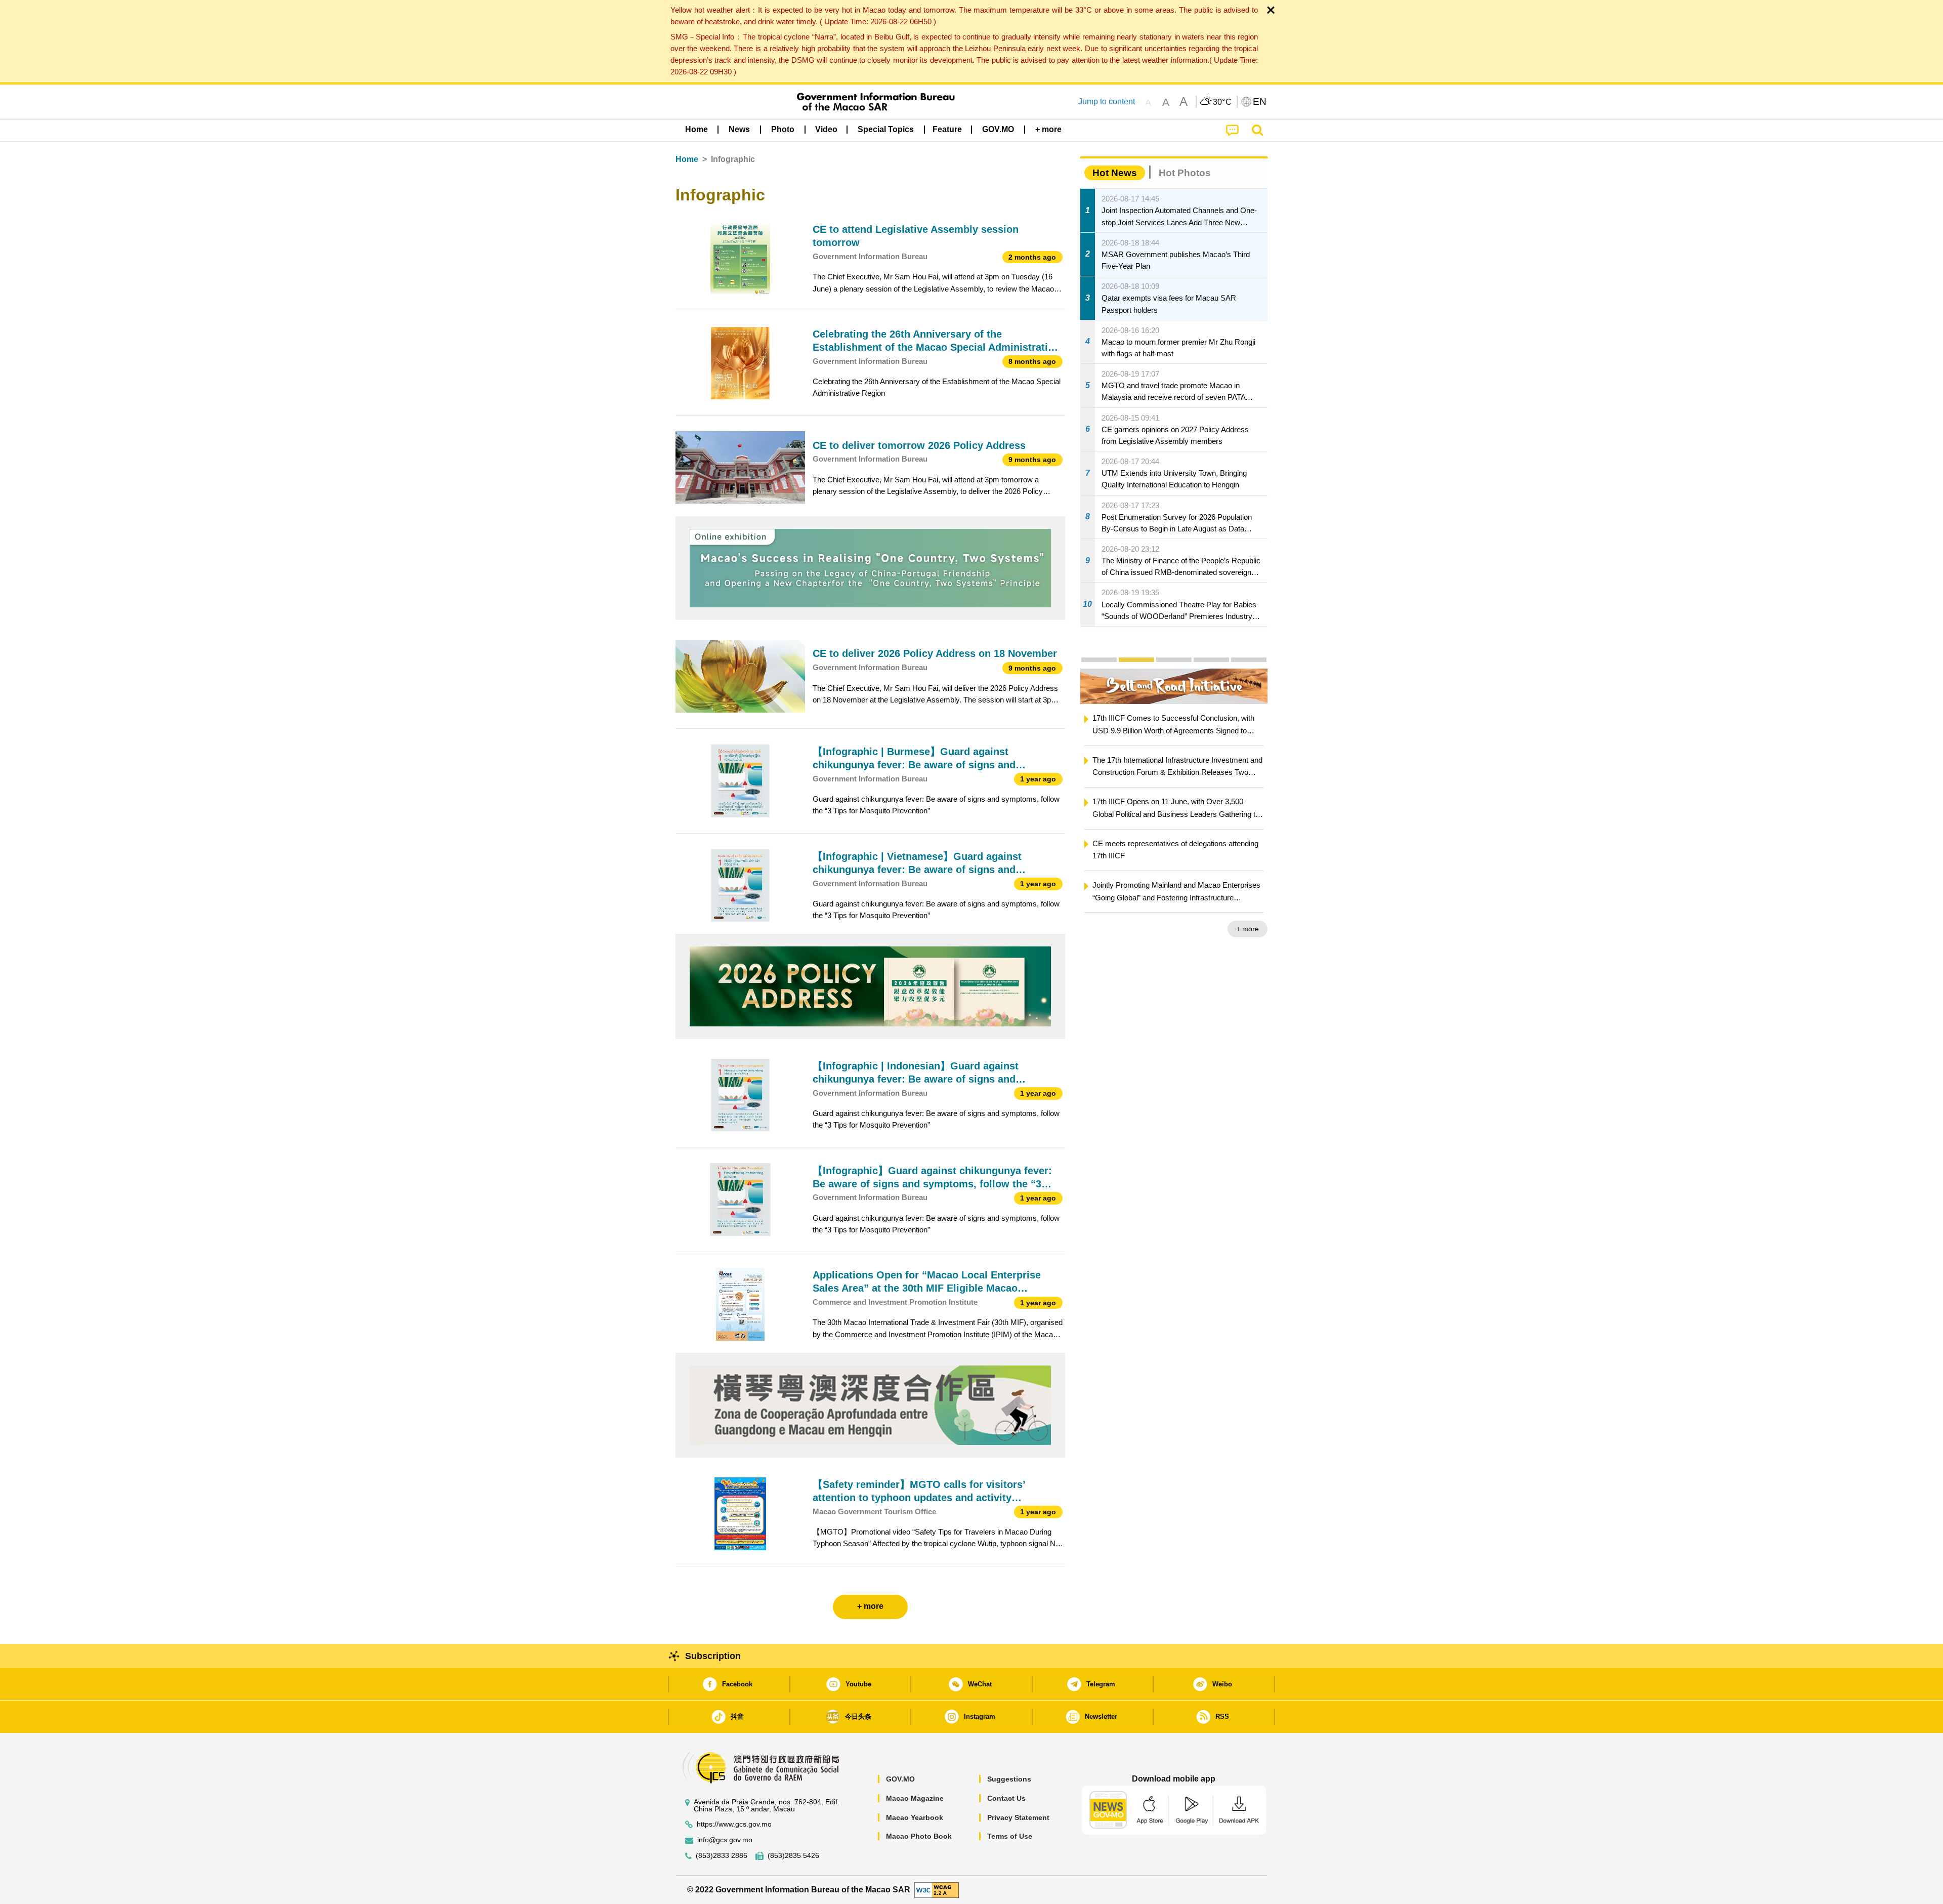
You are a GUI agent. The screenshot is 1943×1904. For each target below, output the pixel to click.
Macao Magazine (915, 1798)
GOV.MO (900, 1779)
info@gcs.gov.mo (725, 1840)
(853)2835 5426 (793, 1856)
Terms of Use (1010, 1836)
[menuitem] (739, 130)
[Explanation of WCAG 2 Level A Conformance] (937, 1889)
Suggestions (1009, 1779)
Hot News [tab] (1115, 173)
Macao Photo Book (919, 1836)
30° (1222, 102)
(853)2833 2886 (722, 1856)
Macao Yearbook (915, 1817)
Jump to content (1107, 101)
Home (687, 159)
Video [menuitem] (826, 129)
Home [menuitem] (696, 129)
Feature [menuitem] (947, 129)
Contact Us (1006, 1798)
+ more (1248, 929)
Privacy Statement (1018, 1817)
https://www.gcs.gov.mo (734, 1824)
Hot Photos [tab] (1185, 173)
